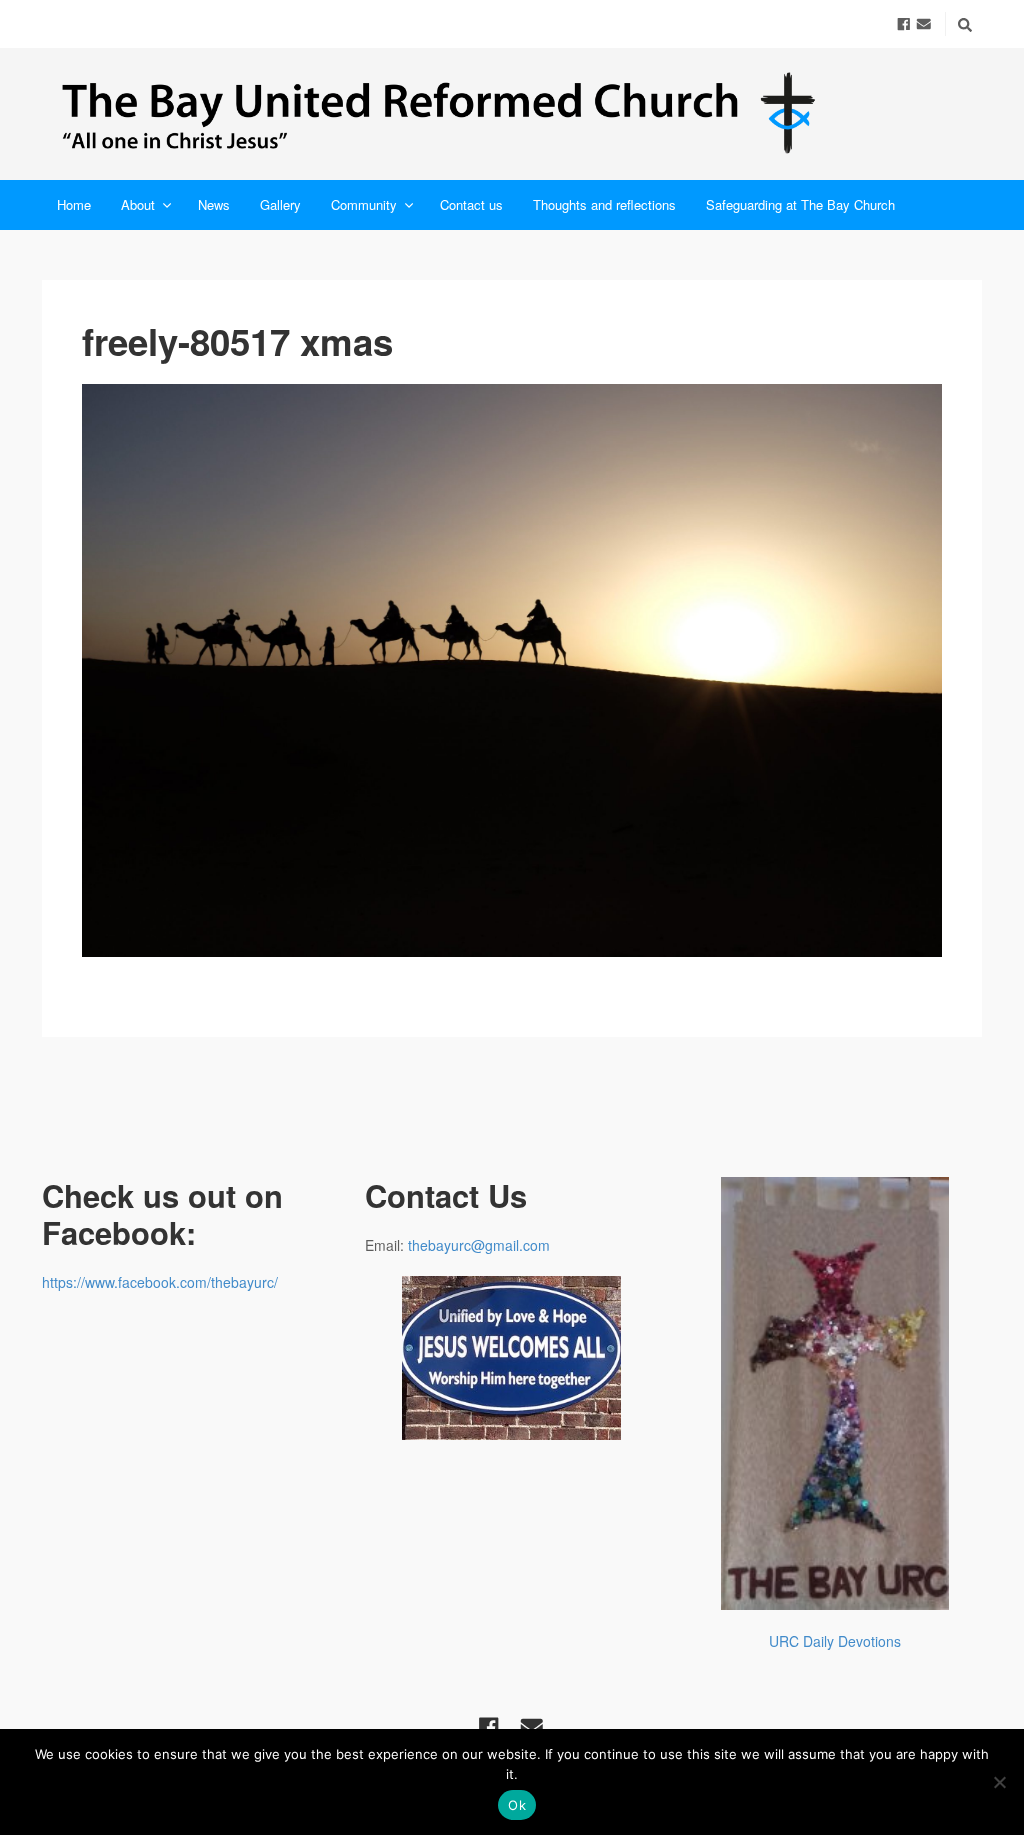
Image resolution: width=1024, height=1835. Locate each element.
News (214, 204)
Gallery (280, 204)
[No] (999, 1782)
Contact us (471, 204)
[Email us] (924, 23)
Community (364, 204)
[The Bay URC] (512, 114)
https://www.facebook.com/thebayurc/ (160, 1282)
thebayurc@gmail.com (479, 1245)
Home (74, 204)
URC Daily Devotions (835, 1641)
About (138, 204)
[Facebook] (904, 23)
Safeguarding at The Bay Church (800, 204)
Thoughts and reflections (604, 204)
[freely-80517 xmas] (512, 670)
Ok (517, 1805)
